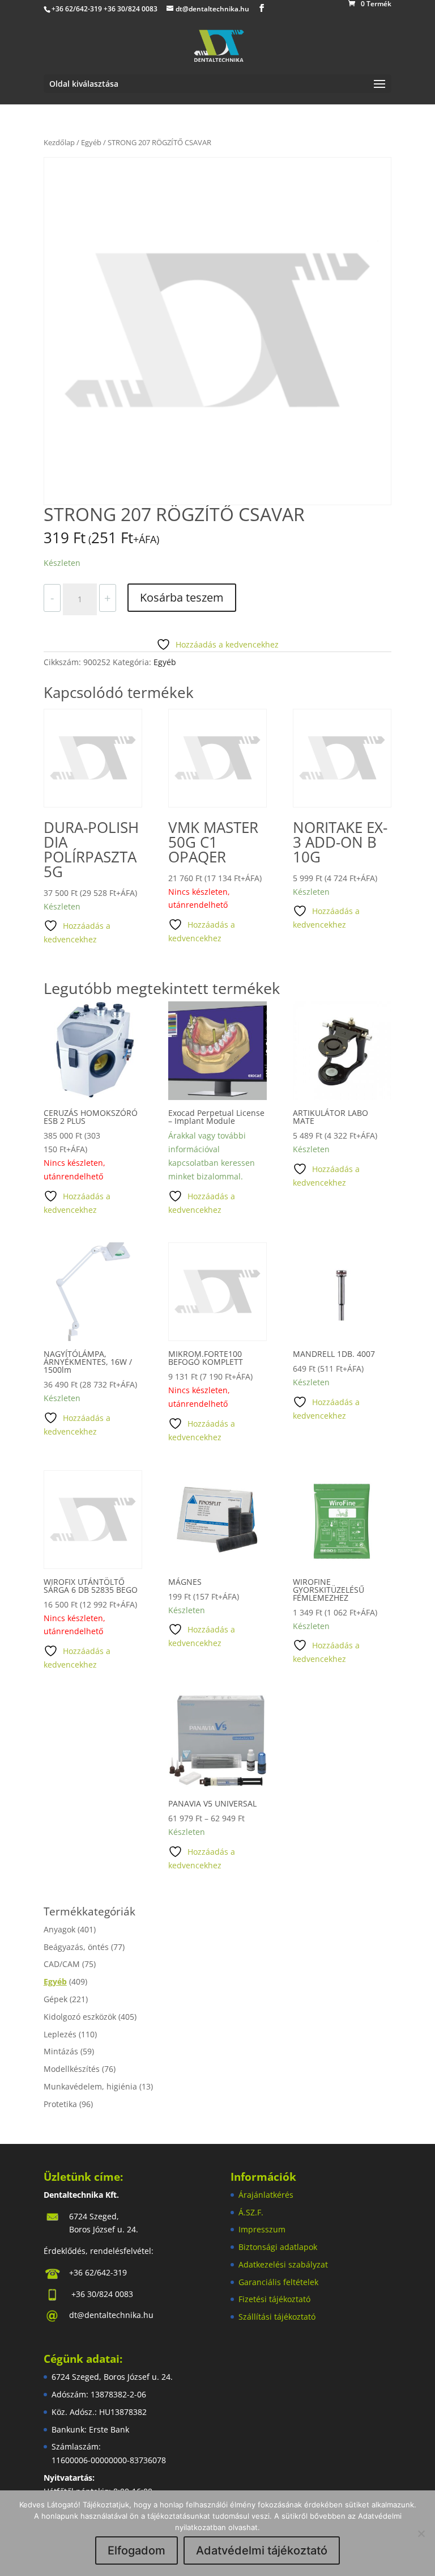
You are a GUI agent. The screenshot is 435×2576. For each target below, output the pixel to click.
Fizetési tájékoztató (274, 2299)
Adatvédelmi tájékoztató (262, 2550)
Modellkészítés (72, 2069)
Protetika (60, 2104)
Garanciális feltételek (278, 2282)
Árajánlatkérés (266, 2195)
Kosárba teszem (182, 597)
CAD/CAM (62, 1964)
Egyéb (91, 142)
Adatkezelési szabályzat (283, 2264)
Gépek (56, 1999)
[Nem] (421, 2533)
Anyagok (59, 1929)
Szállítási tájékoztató (277, 2317)
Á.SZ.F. (251, 2212)
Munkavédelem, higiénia (90, 2086)
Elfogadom (137, 2550)
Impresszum (262, 2229)
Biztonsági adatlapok (278, 2247)
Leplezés (60, 2034)
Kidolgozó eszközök (80, 2017)
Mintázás (61, 2051)
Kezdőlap (59, 142)
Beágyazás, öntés (76, 1947)
